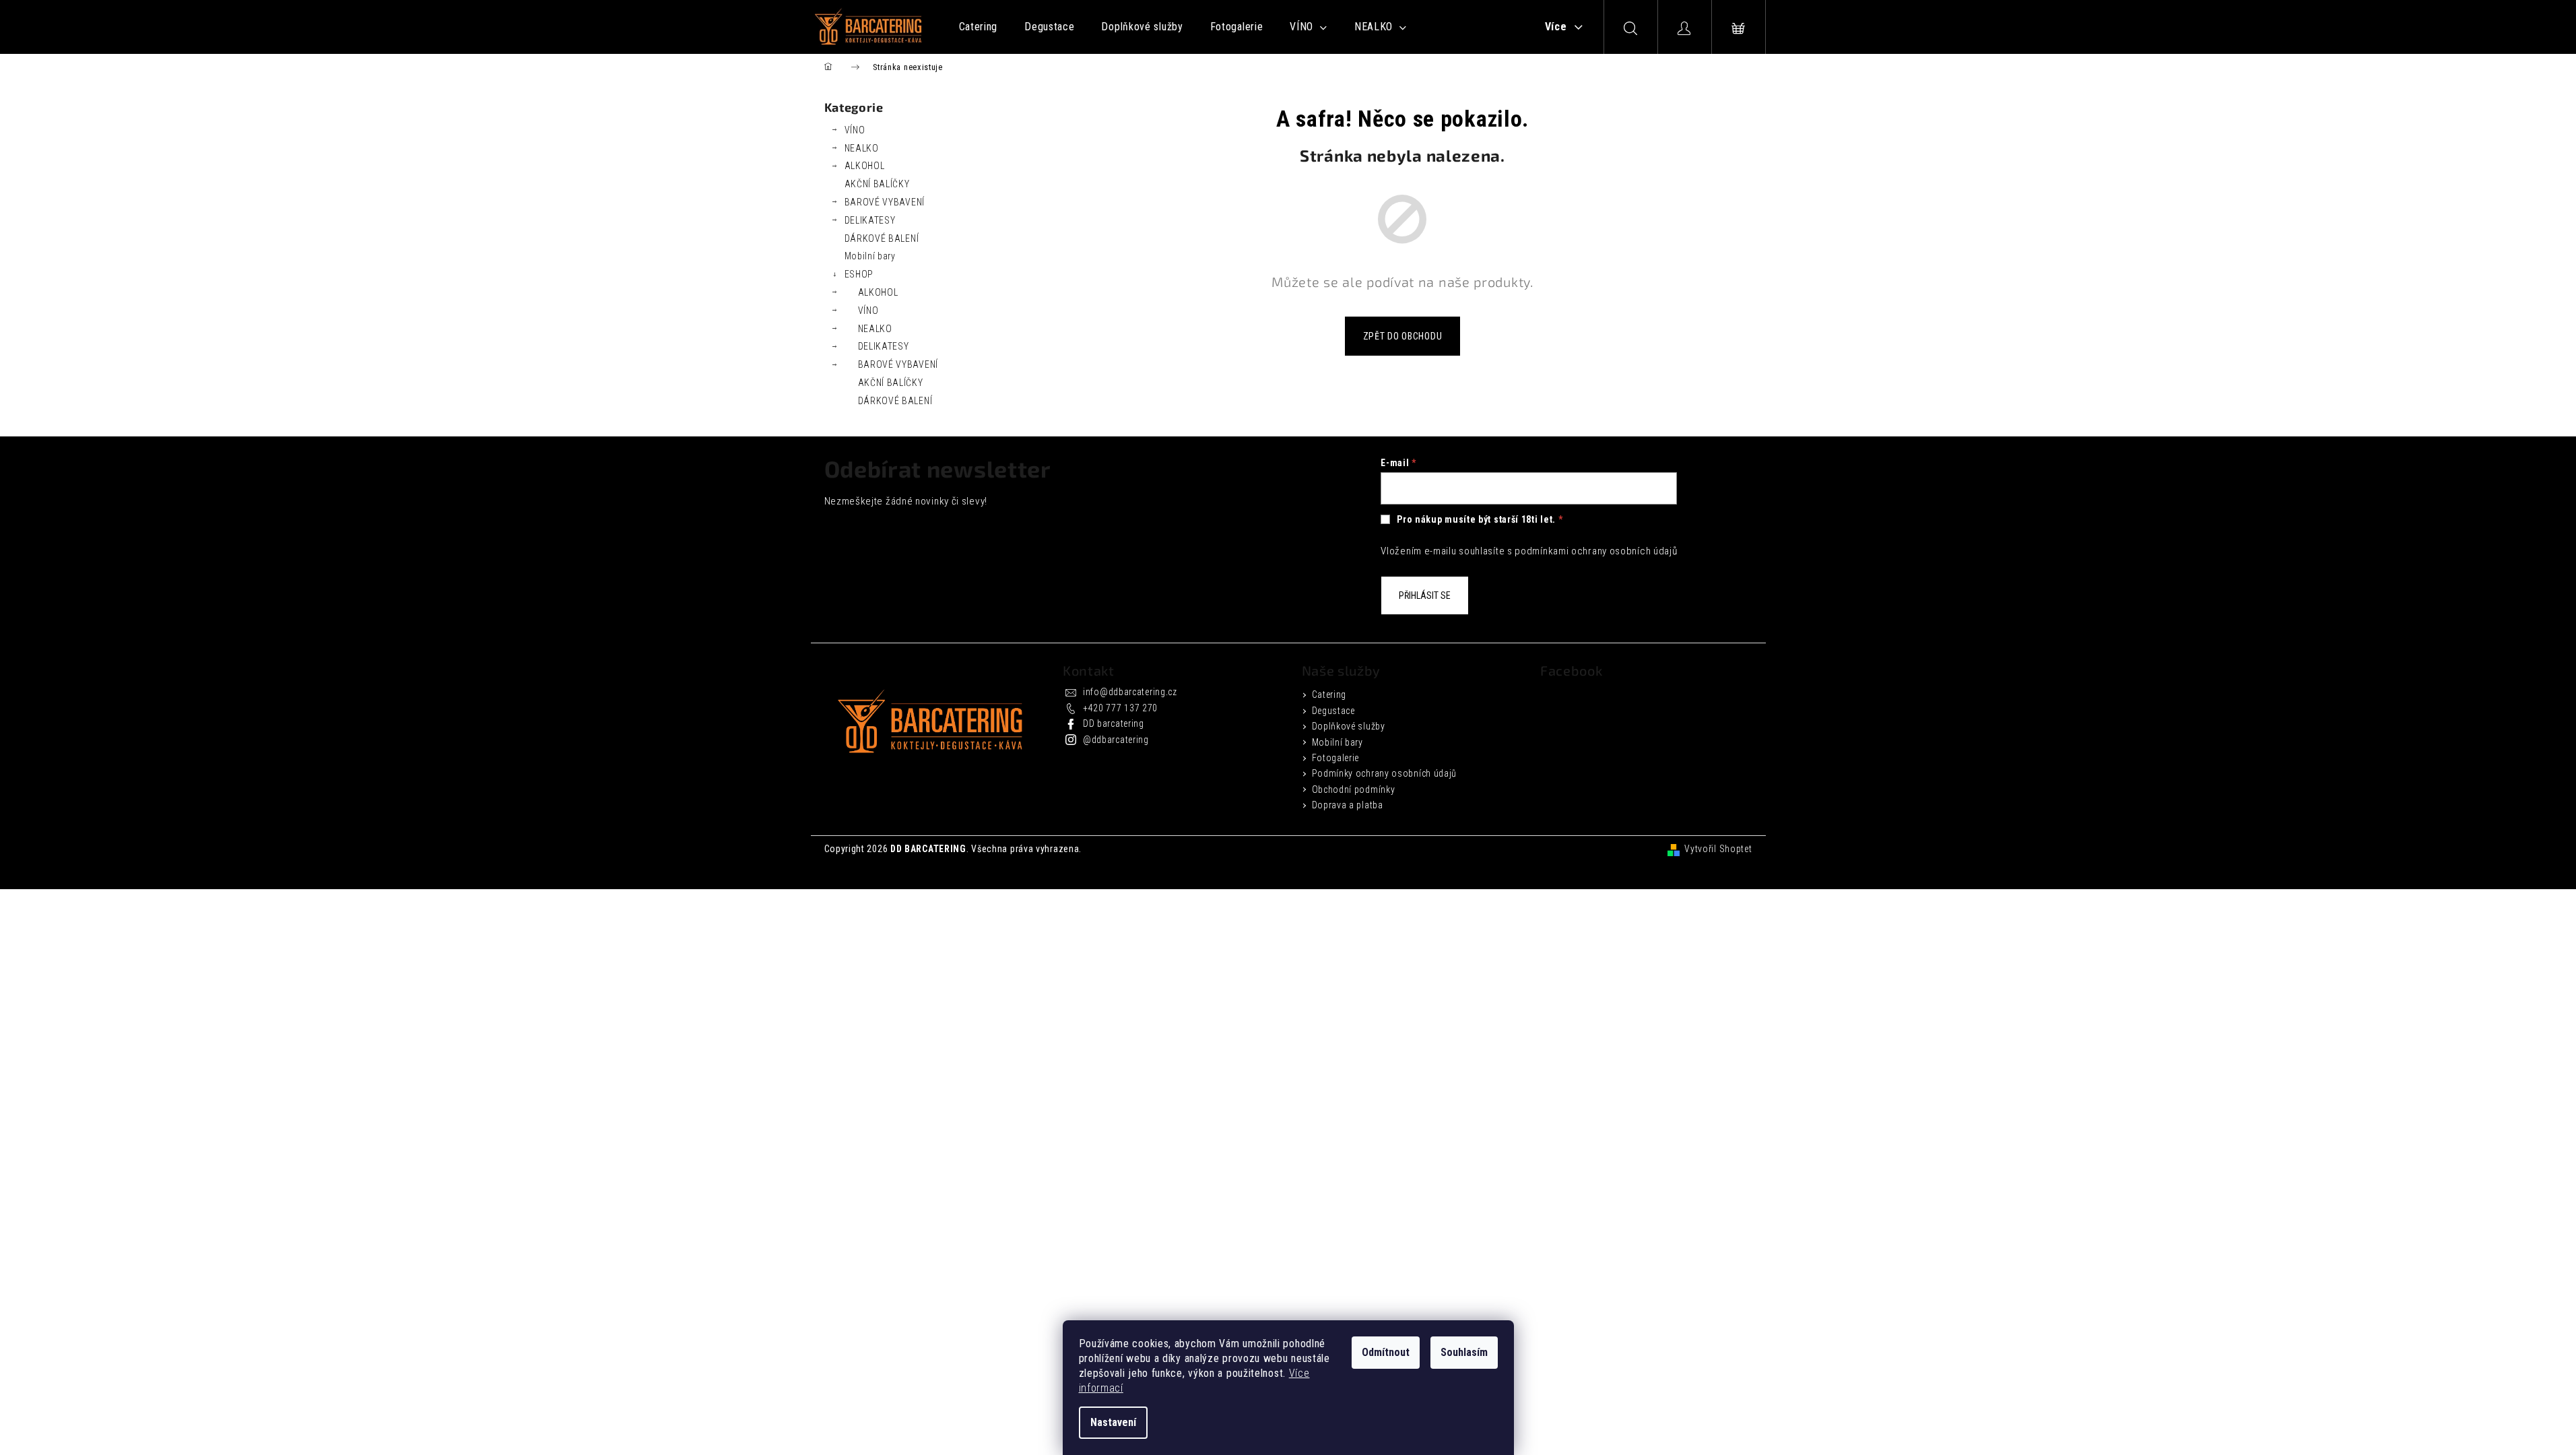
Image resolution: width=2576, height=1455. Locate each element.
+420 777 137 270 (1120, 708)
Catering (1329, 694)
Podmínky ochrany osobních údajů (1385, 773)
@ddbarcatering (1116, 740)
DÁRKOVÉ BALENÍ (882, 238)
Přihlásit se (1425, 595)
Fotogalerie (1336, 758)
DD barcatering (1114, 723)
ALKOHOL (865, 166)
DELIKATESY (870, 220)
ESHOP (859, 274)
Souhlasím (1464, 1352)
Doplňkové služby (1349, 726)
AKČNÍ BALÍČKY (877, 184)
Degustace (1333, 711)
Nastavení (1113, 1422)
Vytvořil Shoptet (1718, 849)
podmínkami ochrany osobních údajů (1596, 551)
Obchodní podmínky (1354, 789)
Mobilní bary (870, 256)
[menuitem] (979, 27)
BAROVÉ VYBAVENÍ (885, 202)
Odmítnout (1386, 1352)
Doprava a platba (1348, 805)
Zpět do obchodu (1403, 336)
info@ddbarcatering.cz (1130, 692)
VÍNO (855, 130)
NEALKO (862, 148)
